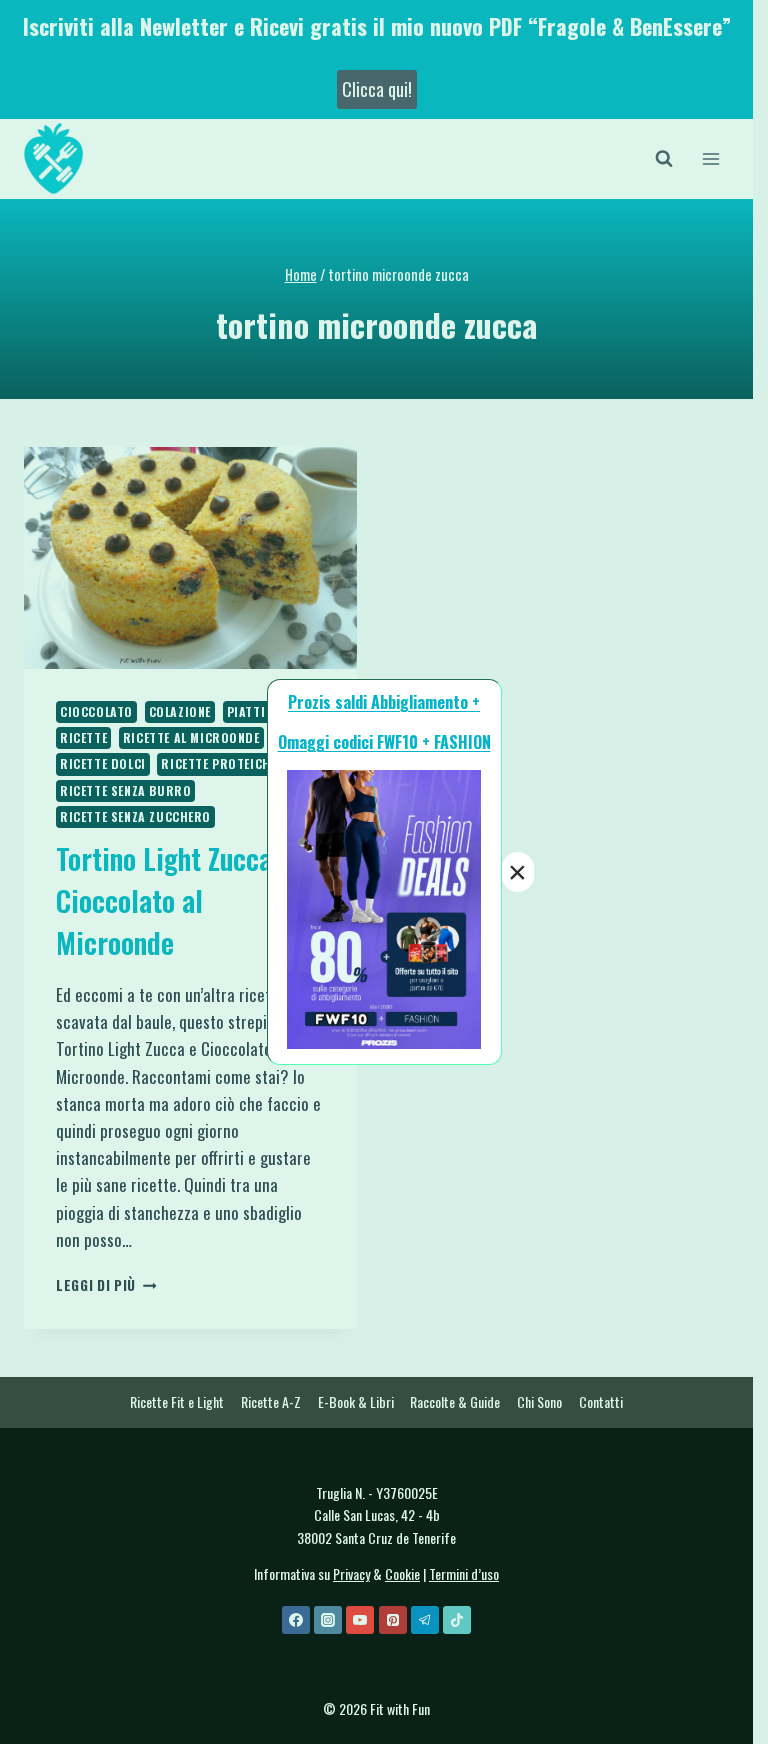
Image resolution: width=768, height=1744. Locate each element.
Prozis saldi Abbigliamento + (384, 702)
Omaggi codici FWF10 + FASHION (384, 742)
